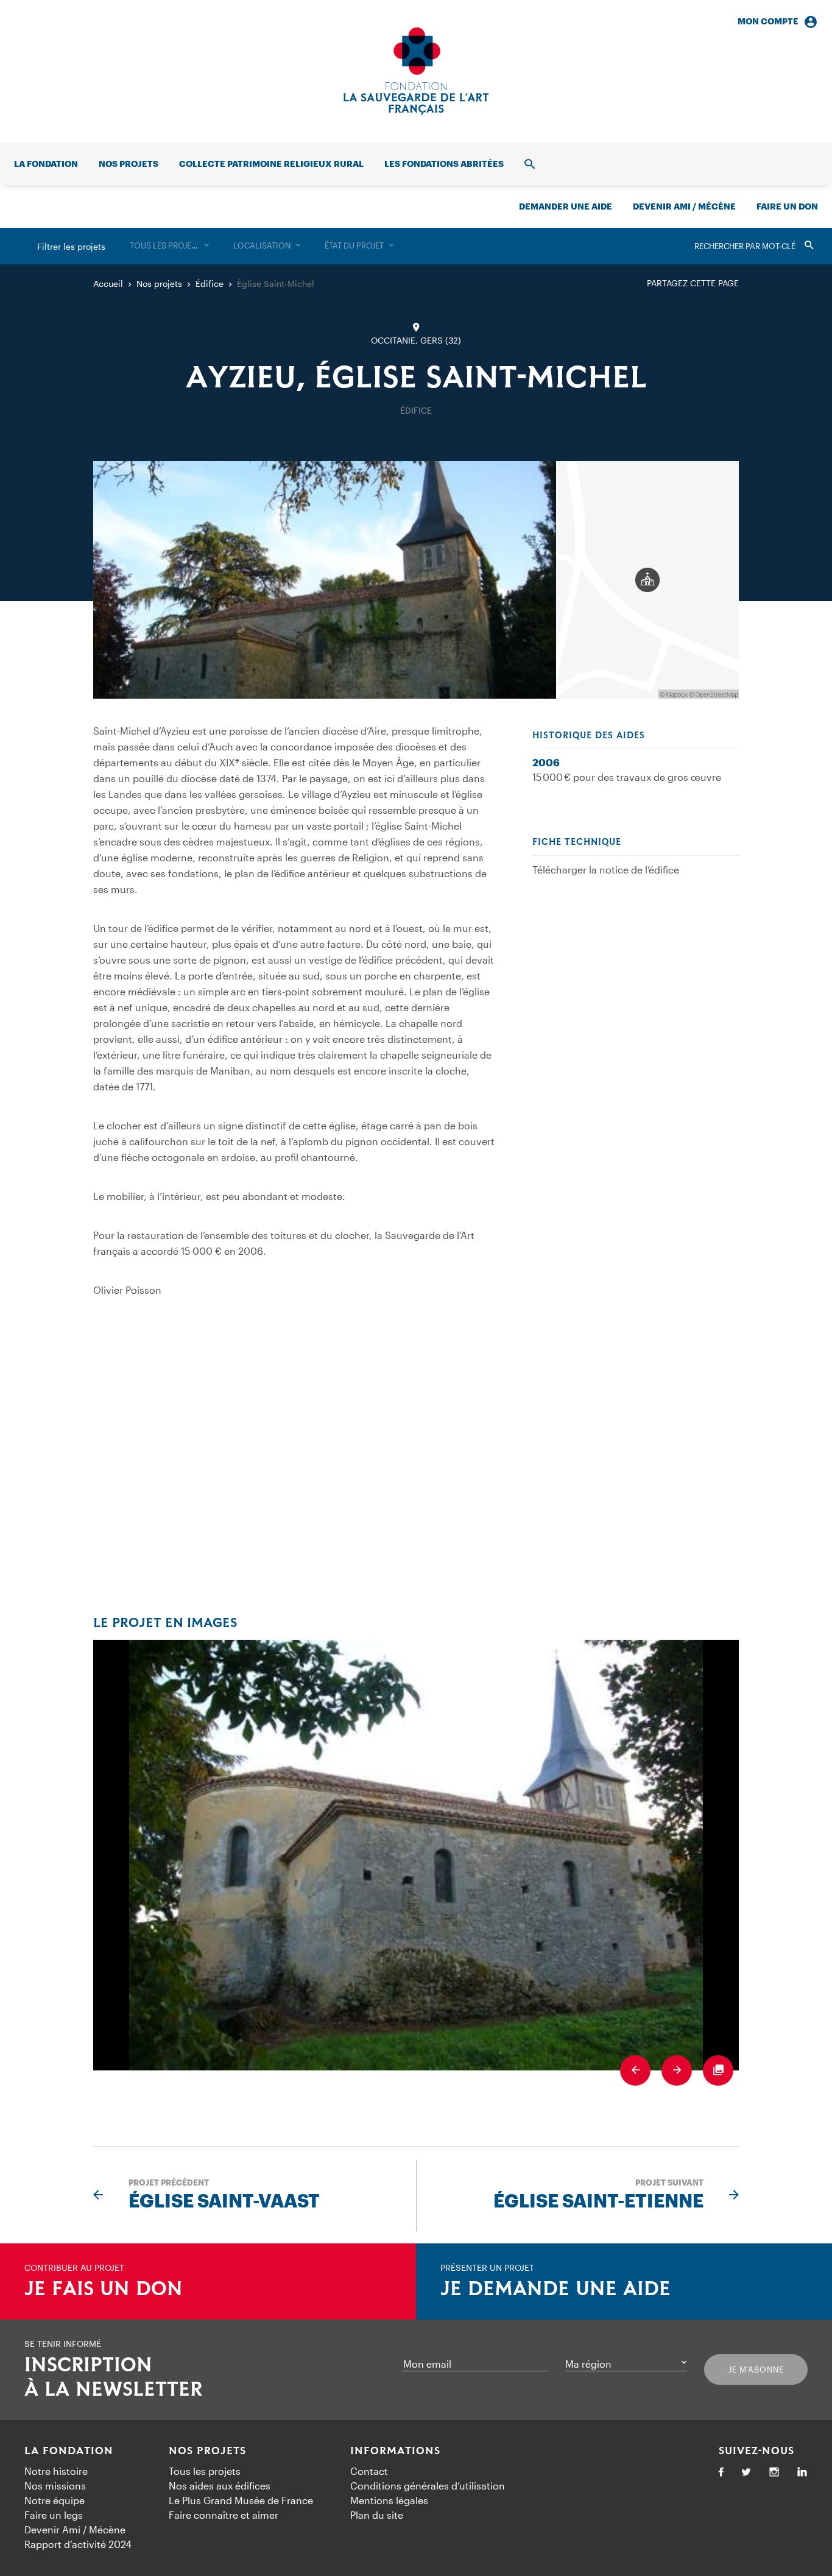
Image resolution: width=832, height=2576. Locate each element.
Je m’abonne (756, 2370)
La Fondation (69, 2451)
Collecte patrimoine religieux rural (271, 164)
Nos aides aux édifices (220, 2486)
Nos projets (129, 164)
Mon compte (768, 21)
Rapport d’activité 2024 (78, 2544)
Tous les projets (205, 2471)
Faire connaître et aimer (224, 2515)
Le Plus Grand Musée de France (241, 2500)
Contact (369, 2471)
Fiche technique (577, 842)
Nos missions (55, 2486)
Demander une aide (566, 206)
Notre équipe (55, 2500)
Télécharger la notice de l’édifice (606, 870)
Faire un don (787, 206)
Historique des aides (589, 736)
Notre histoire (56, 2471)
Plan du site (377, 2515)
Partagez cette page (693, 283)
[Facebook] (721, 2473)
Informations (395, 2451)
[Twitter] (746, 2473)
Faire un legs (54, 2515)
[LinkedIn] (802, 2473)
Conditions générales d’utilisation (428, 2486)
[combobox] (169, 246)
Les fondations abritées (444, 164)
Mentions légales (389, 2500)
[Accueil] (416, 71)
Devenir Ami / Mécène (684, 206)
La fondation (46, 164)
